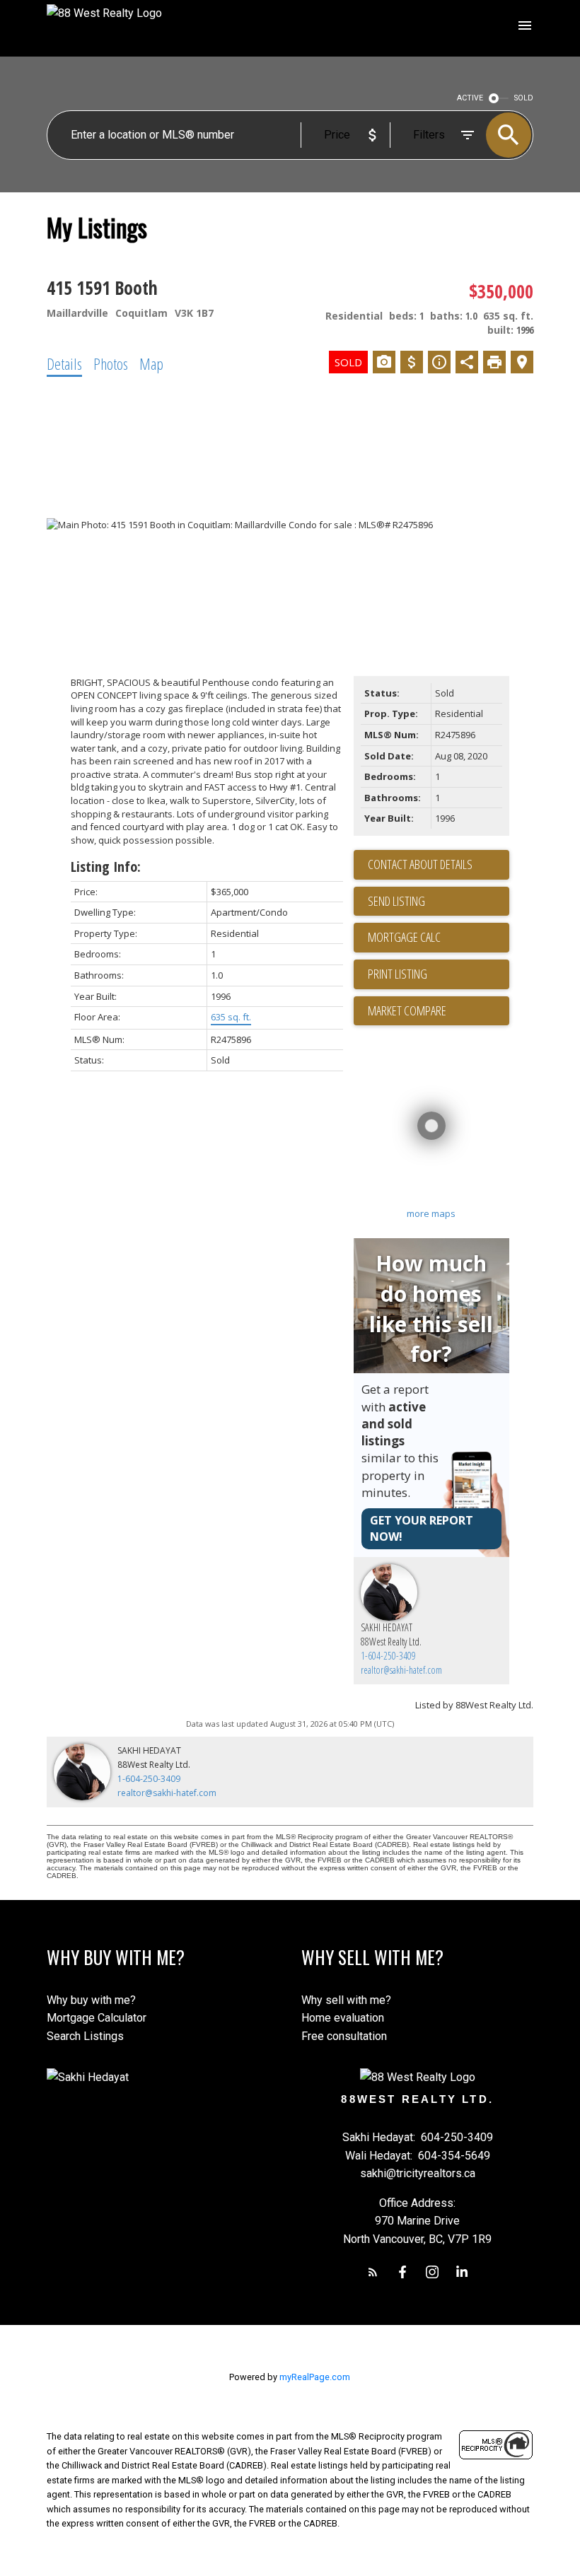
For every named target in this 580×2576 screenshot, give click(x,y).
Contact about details (420, 864)
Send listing (396, 901)
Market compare (407, 1010)
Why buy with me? (91, 2000)
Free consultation (344, 2036)
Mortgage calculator (439, 938)
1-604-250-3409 (388, 1656)
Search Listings (85, 2036)
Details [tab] (64, 363)
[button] (373, 2272)
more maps (431, 1213)
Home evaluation (343, 2018)
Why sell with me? (346, 2000)
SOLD (524, 98)
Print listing (398, 974)
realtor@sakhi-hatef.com (401, 1670)
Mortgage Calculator (97, 2018)
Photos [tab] (111, 363)
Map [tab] (151, 363)
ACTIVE (470, 98)
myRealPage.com (315, 2377)
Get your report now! (422, 1528)
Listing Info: (106, 867)
